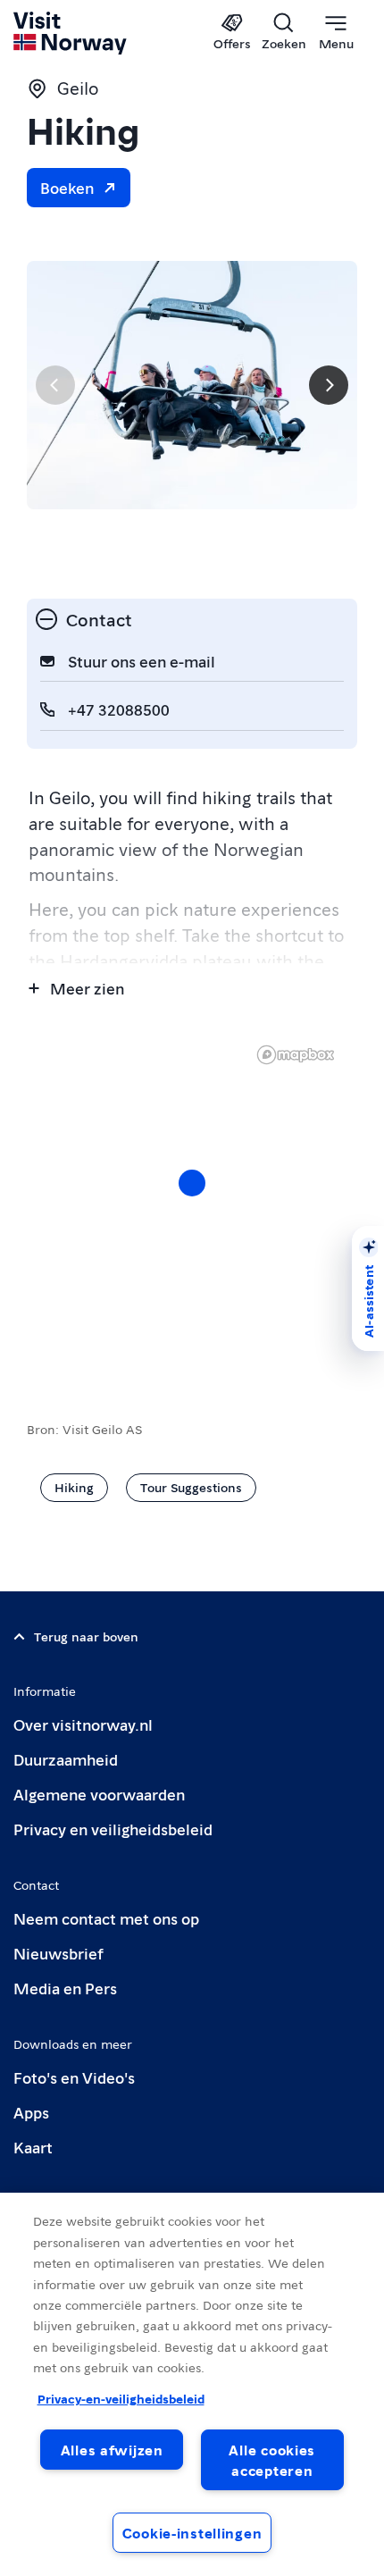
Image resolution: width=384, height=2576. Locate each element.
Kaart (33, 2147)
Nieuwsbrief (58, 1953)
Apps (31, 2112)
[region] (192, 2384)
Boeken (67, 187)
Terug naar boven (86, 1636)
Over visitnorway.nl (83, 1724)
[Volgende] (329, 385)
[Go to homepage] (71, 33)
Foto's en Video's (74, 2077)
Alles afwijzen (112, 2450)
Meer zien (87, 988)
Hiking (74, 1487)
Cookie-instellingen (192, 2533)
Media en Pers (65, 1988)
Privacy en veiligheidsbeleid (113, 1829)
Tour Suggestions (191, 1487)
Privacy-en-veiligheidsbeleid (121, 2398)
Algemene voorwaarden (99, 1794)
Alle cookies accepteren (272, 2460)
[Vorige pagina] (55, 385)
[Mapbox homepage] (296, 1055)
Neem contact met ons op (106, 1918)
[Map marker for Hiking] (192, 1183)
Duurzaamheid (66, 1759)
